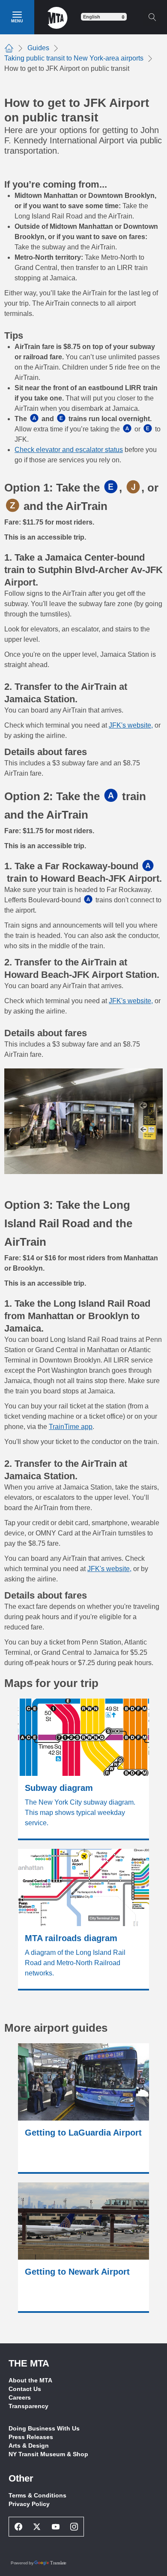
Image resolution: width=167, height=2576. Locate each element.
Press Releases (31, 2437)
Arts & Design (29, 2446)
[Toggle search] (152, 17)
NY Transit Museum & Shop (48, 2454)
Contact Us (25, 2389)
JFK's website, (131, 725)
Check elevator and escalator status (69, 450)
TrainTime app (71, 1427)
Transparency (28, 2406)
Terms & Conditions (37, 2495)
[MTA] (58, 17)
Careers (20, 2397)
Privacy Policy (29, 2504)
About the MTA (30, 2380)
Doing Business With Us (44, 2428)
